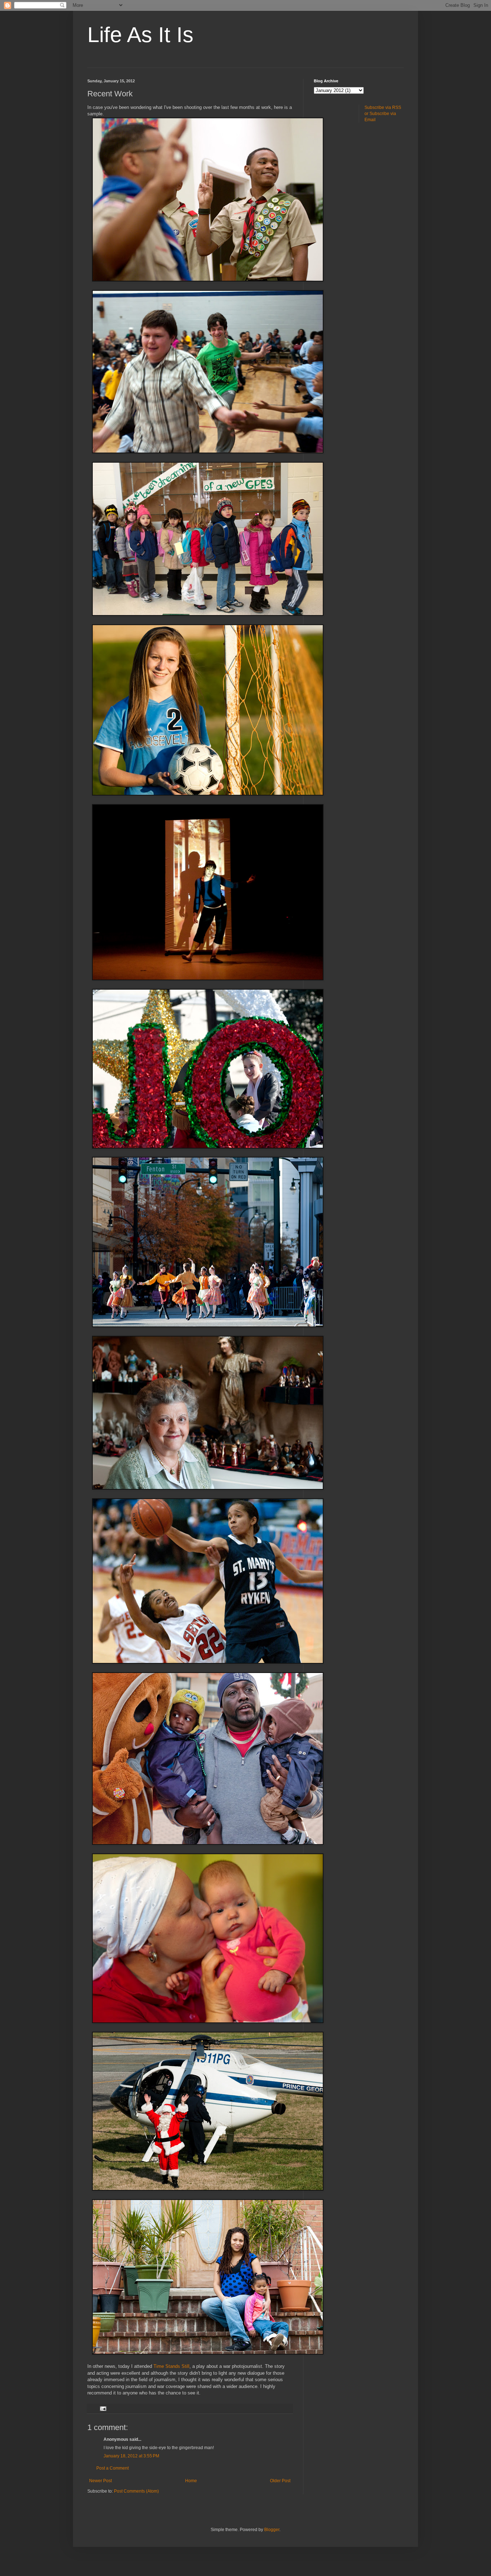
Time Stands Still (171, 2366)
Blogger (272, 2530)
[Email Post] (103, 2408)
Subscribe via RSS (383, 107)
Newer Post (100, 2481)
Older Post (280, 2481)
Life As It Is (140, 35)
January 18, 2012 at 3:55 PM (131, 2456)
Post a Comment (113, 2468)
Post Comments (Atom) (136, 2491)
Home (191, 2481)
